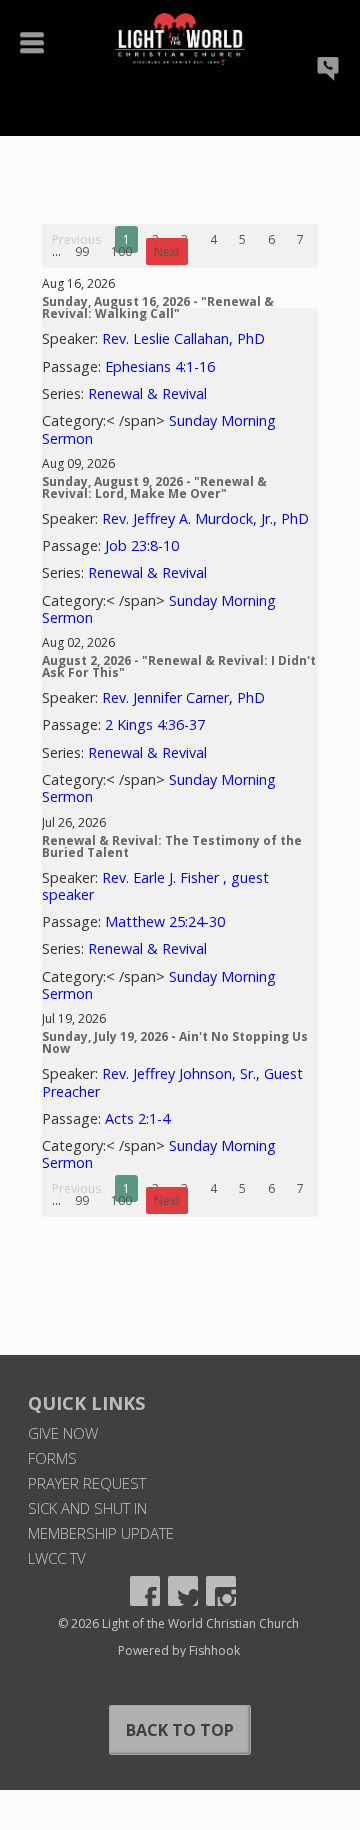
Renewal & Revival (147, 393)
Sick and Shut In (87, 1508)
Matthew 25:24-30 (165, 921)
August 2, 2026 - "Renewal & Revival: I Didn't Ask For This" (179, 666)
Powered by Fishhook (179, 1650)
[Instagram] (221, 1591)
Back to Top (180, 1730)
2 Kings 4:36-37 (155, 724)
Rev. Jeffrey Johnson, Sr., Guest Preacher (172, 1082)
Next (167, 251)
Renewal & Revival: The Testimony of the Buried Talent (172, 846)
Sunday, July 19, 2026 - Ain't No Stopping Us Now (175, 1042)
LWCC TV (57, 1558)
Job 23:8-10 (142, 545)
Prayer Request (87, 1483)
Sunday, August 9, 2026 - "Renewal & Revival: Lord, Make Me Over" (154, 487)
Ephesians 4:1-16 (160, 366)
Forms (52, 1458)
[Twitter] (183, 1591)
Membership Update (101, 1533)
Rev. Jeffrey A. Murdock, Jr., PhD (205, 518)
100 (121, 251)
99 (82, 251)
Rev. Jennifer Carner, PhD (183, 697)
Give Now (63, 1433)
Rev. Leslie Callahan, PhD (183, 338)
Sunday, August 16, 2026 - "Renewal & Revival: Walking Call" (158, 307)
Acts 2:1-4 (137, 1118)
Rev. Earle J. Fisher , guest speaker (155, 886)
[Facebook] (145, 1591)
